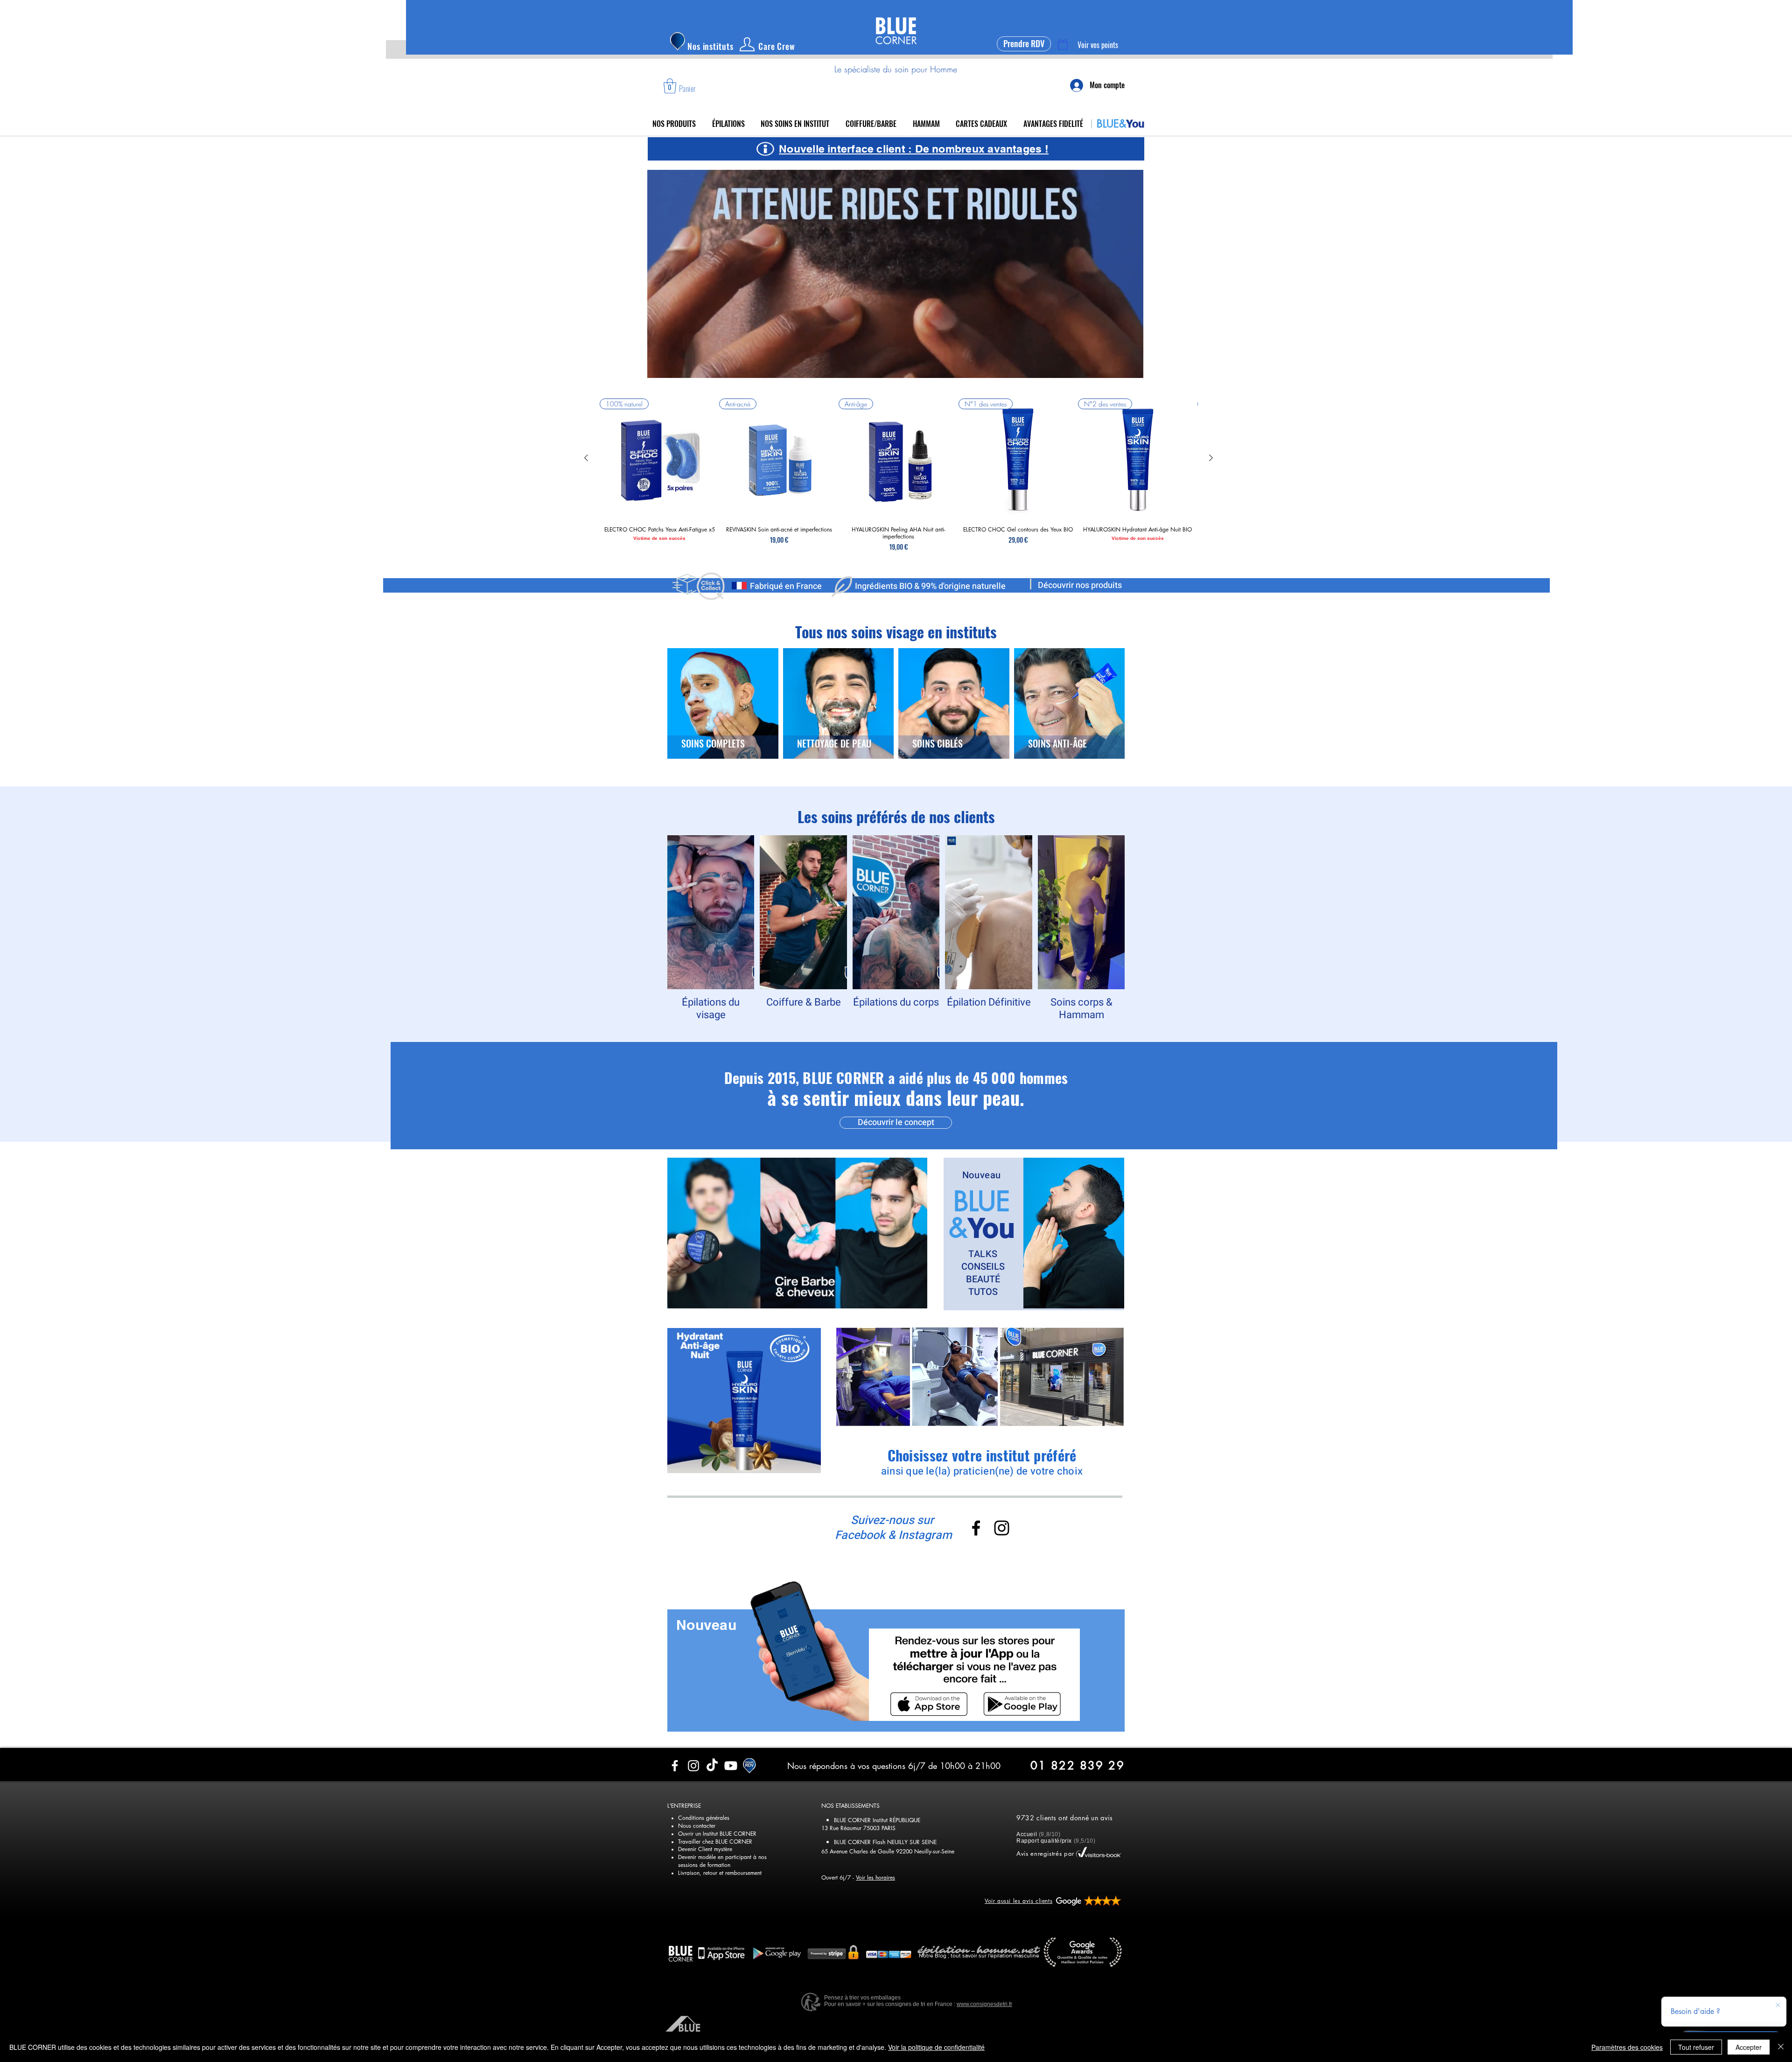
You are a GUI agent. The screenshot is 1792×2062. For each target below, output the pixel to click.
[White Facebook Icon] (675, 1833)
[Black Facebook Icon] (976, 1528)
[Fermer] (1781, 2047)
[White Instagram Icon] (693, 1833)
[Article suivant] (1211, 458)
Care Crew (777, 46)
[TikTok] (712, 1833)
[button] (670, 86)
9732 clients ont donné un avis (1065, 1885)
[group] (899, 476)
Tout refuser (1696, 2047)
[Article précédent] (586, 458)
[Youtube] (731, 1833)
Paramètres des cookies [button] (1627, 2047)
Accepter (1749, 2047)
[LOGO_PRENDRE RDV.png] (749, 1833)
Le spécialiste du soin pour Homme (896, 69)
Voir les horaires (875, 1945)
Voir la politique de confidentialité (936, 2047)
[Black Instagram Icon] (1002, 1528)
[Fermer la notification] (1778, 2006)
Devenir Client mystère (705, 1916)
